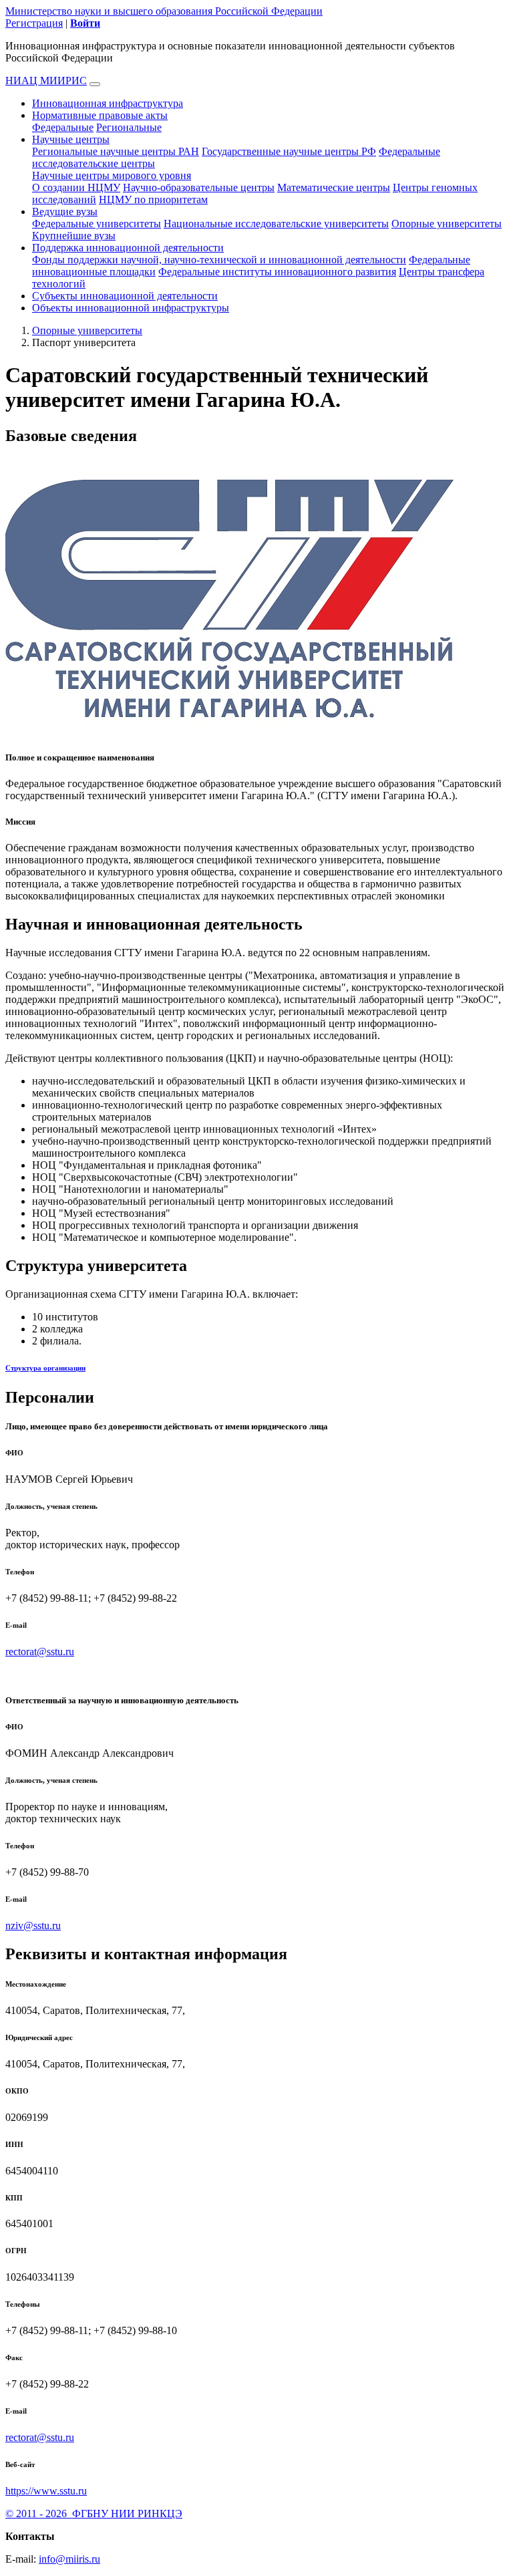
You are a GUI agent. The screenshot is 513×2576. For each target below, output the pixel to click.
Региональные (129, 127)
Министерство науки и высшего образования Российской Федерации (164, 11)
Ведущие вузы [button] (65, 211)
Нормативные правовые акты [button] (100, 115)
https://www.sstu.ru (46, 2491)
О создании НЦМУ (76, 187)
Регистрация (34, 23)
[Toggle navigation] (95, 84)
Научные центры (71, 139)
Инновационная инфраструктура (108, 103)
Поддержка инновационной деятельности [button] (128, 248)
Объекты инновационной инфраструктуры (131, 308)
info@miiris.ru (69, 2559)
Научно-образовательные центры (199, 187)
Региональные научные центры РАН (116, 151)
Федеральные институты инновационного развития (277, 272)
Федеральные (63, 127)
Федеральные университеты (97, 224)
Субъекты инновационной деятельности (125, 296)
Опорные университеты (447, 224)
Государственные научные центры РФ (289, 151)
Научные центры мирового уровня (112, 175)
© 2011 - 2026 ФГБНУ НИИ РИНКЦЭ (94, 2514)
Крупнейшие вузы (74, 236)
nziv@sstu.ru (33, 1925)
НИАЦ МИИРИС (46, 81)
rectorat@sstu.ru (40, 1652)
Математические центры (334, 187)
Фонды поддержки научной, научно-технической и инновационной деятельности (219, 260)
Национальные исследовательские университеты (276, 224)
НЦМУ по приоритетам (153, 199)
